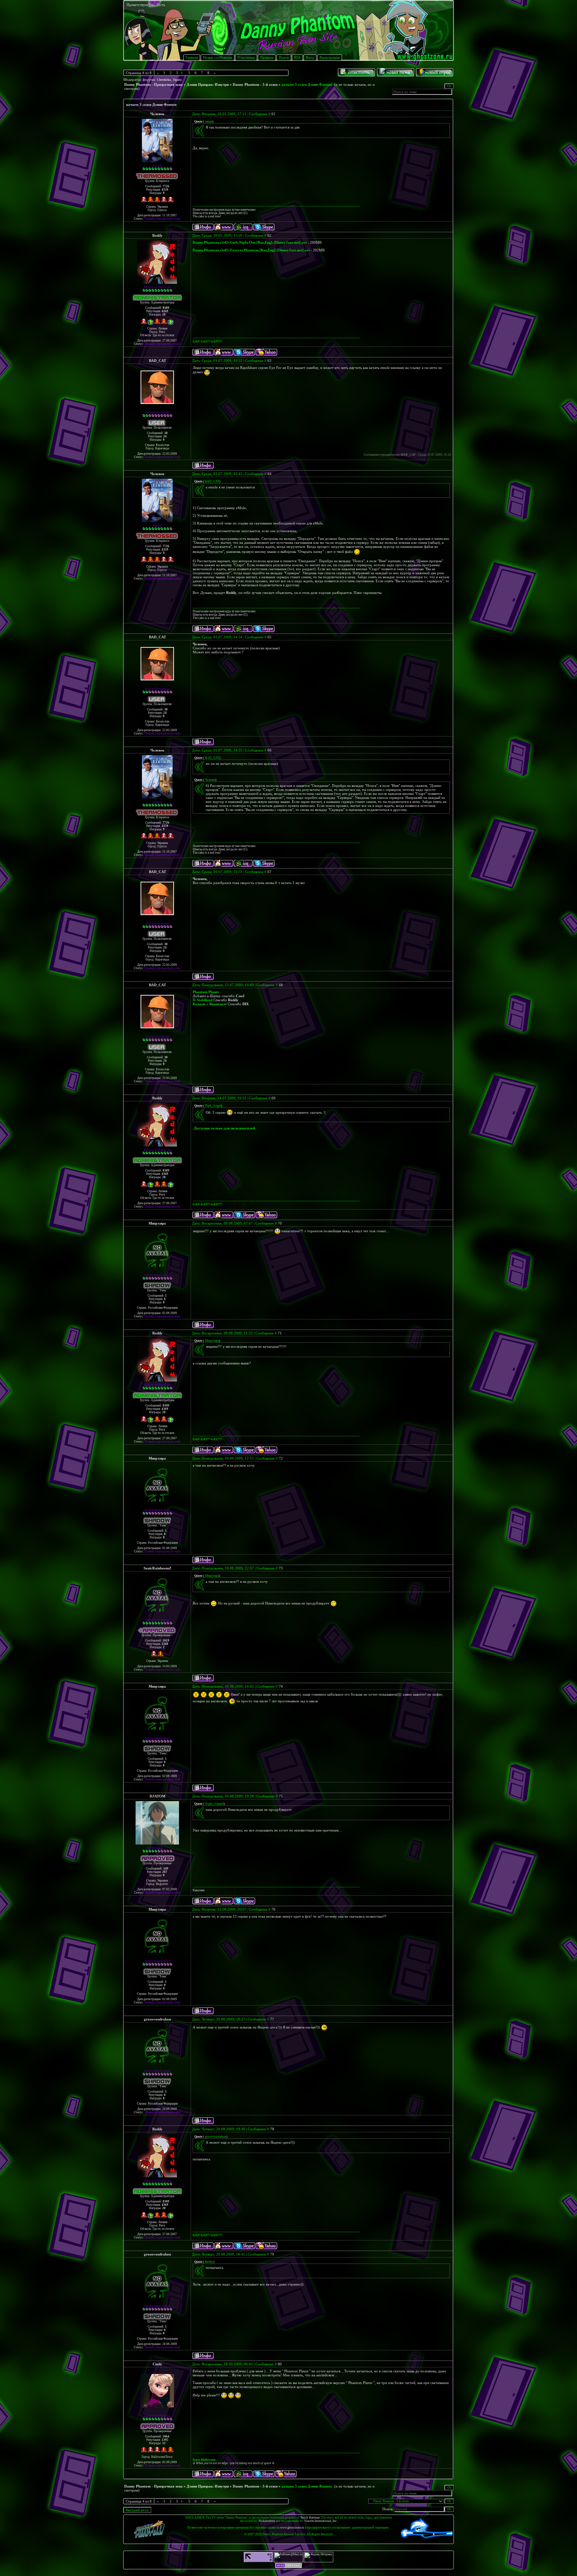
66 (269, 750)
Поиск (284, 57)
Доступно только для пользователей (225, 1128)
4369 (165, 311)
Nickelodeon (267, 2521)
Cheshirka (164, 80)
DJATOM (157, 1796)
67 (269, 872)
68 (281, 985)
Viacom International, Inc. (321, 2521)
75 (281, 1796)
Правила (267, 57)
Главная (192, 57)
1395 (165, 2440)
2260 (165, 1644)
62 (269, 235)
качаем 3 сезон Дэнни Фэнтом (307, 84)
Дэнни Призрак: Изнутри (208, 84)
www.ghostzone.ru (292, 2528)
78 (272, 2129)
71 (280, 1333)
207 (165, 1872)
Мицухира (157, 1223)
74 (281, 1686)
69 (273, 1098)
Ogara (177, 80)
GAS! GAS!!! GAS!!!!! (207, 342)
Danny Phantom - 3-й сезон (255, 84)
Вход (310, 57)
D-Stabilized (203, 1000)
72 (281, 1458)
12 (164, 2443)
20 (164, 314)
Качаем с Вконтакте (210, 1004)
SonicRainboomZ (157, 1568)
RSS (297, 57)
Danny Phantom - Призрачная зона (153, 84)
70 (280, 1223)
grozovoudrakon (157, 2019)
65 (269, 637)
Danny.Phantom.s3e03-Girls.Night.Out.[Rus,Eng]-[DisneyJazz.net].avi (250, 242)
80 (280, 2364)
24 (165, 436)
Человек (157, 114)
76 (273, 1909)
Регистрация (330, 57)
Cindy (157, 2364)
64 (269, 474)
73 (281, 1568)
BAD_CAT (157, 361)
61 (273, 114)
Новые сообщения (218, 57)
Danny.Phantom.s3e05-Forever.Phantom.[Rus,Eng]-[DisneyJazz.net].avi (251, 250)
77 (272, 2019)
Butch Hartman (310, 2518)
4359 (165, 190)
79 (272, 2254)
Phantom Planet (206, 992)
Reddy (157, 235)
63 (269, 361)
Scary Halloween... (205, 2460)
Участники (246, 57)
